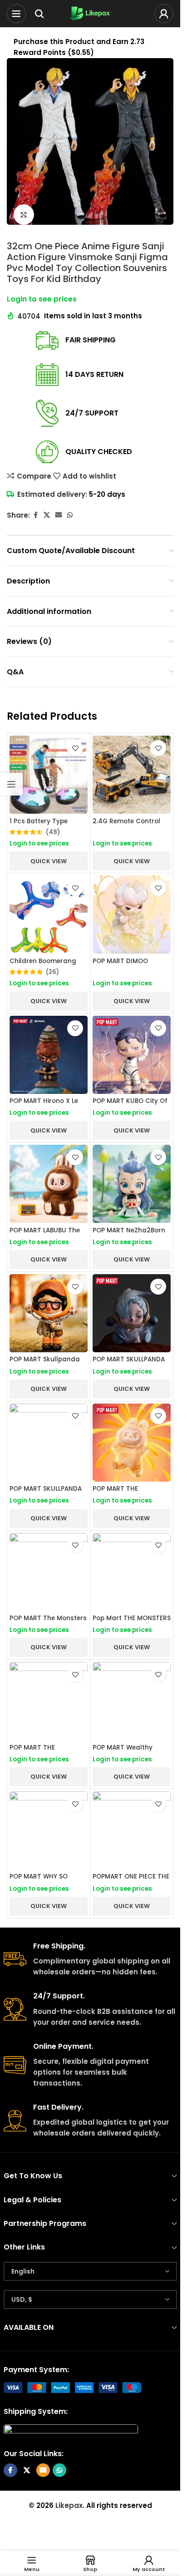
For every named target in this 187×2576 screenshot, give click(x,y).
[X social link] (47, 515)
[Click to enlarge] (24, 215)
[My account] (164, 14)
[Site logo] (90, 13)
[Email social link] (59, 515)
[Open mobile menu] (16, 14)
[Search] (39, 14)
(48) (53, 832)
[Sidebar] (11, 784)
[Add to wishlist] (75, 748)
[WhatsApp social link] (70, 515)
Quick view (49, 861)
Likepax (69, 2505)
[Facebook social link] (35, 515)
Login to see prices (42, 299)
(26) (52, 972)
